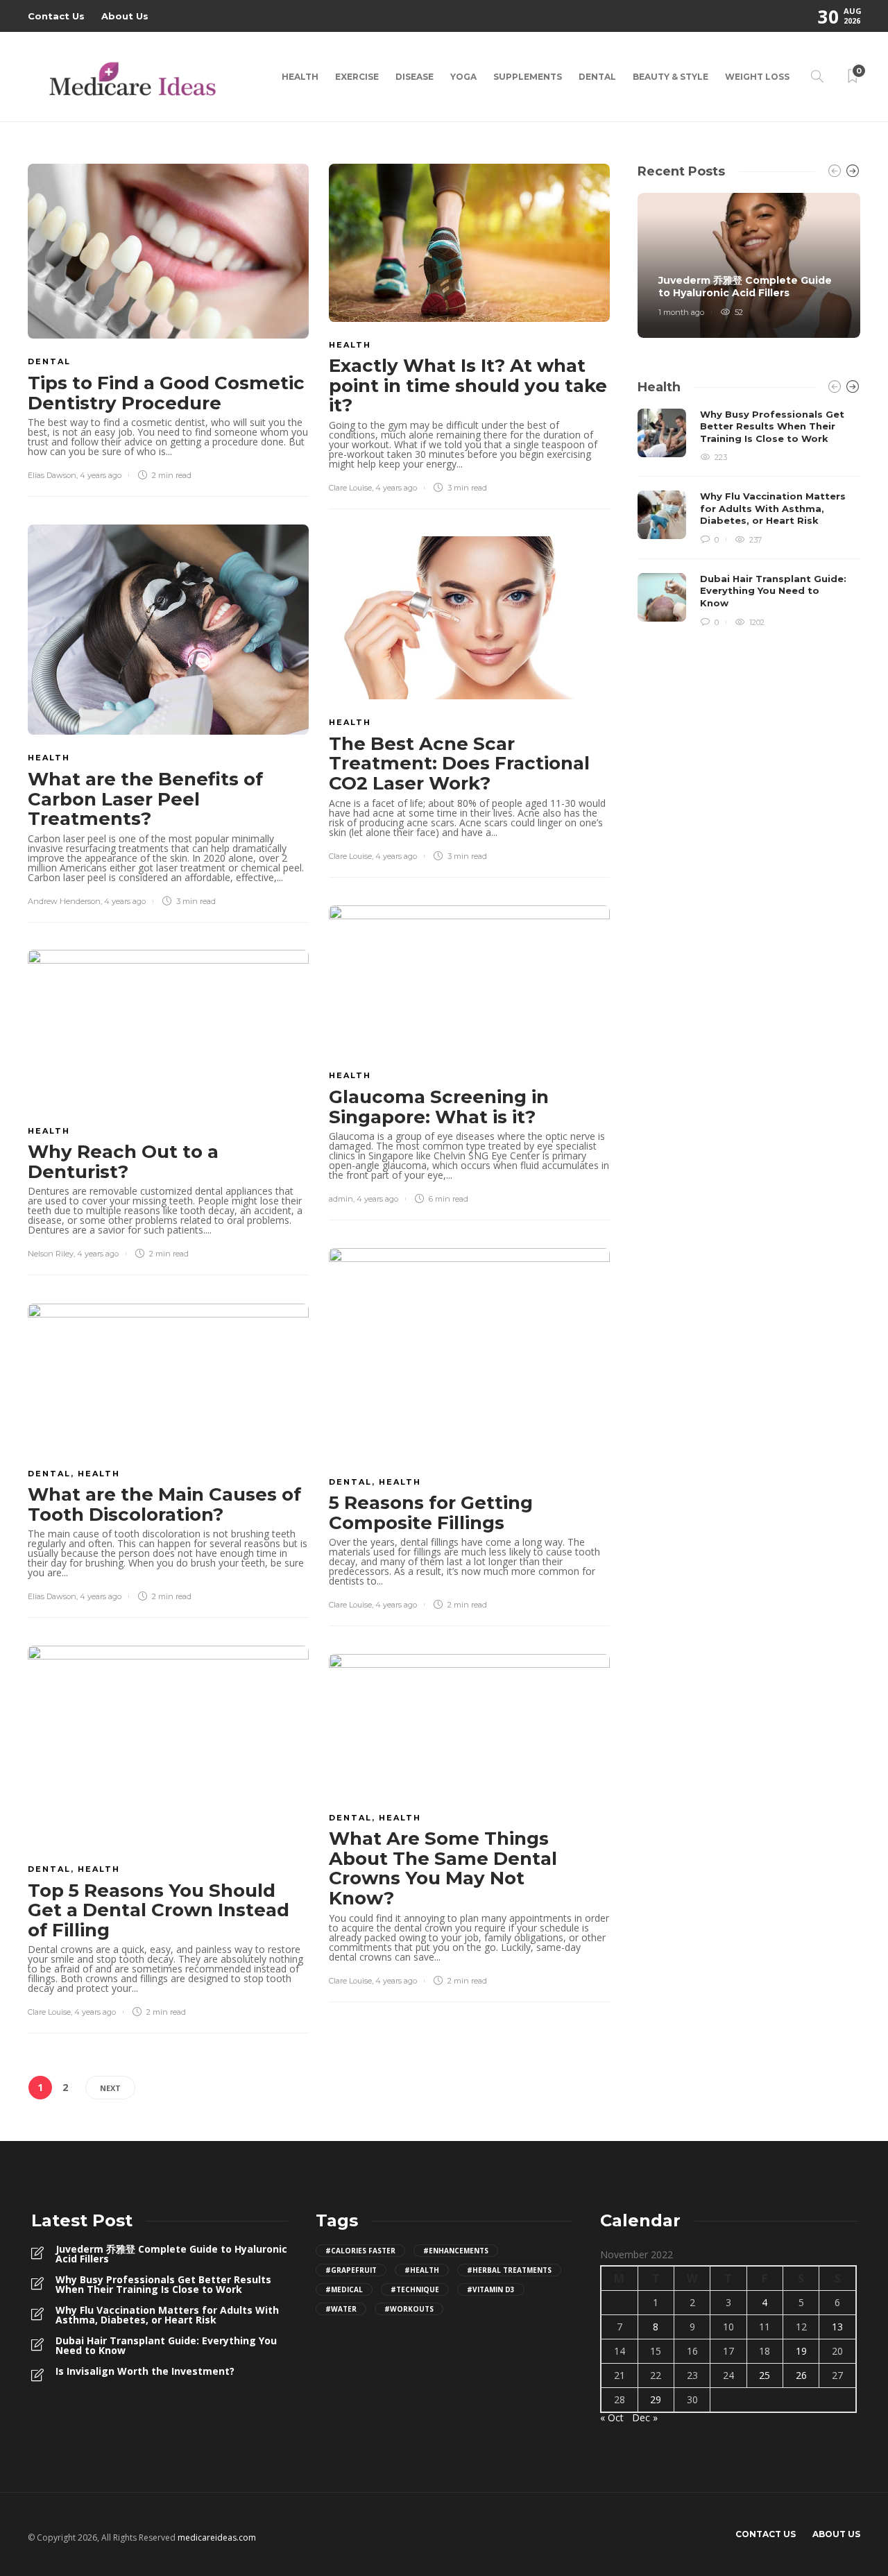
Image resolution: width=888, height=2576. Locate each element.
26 (801, 2375)
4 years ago (101, 475)
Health (300, 77)
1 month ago (681, 312)
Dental (597, 77)
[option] (749, 265)
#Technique (415, 2289)
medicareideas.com (217, 2537)
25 (765, 2375)
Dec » (645, 2417)
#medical (344, 2289)
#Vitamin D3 (491, 2289)
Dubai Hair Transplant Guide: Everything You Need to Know (166, 2346)
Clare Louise (350, 488)
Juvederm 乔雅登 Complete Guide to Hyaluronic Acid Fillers (171, 2254)
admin (341, 1199)
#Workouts (409, 2309)
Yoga (463, 77)
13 (837, 2327)
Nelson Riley (51, 1254)
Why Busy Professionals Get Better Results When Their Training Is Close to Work (163, 2285)
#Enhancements (456, 2251)
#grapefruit (351, 2270)
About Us (125, 16)
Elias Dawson (52, 475)
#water (341, 2309)
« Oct (612, 2417)
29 (656, 2399)
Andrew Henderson (64, 901)
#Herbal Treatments (509, 2270)
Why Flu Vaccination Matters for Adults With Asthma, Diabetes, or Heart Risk (167, 2315)
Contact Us (56, 16)
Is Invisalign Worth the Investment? (145, 2371)
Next (110, 2088)
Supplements (528, 77)
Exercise (357, 77)
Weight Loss (757, 77)
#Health (422, 2270)
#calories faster (360, 2251)
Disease (415, 77)
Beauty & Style (671, 77)
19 (801, 2351)
